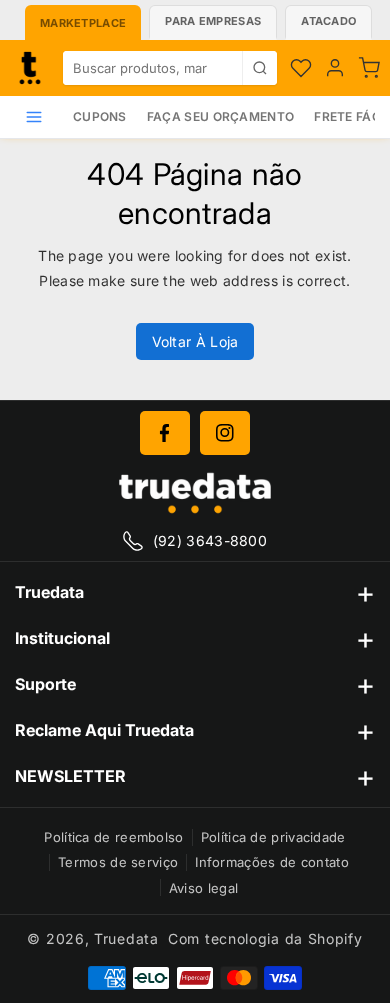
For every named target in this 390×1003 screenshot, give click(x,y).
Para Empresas (213, 21)
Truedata (126, 938)
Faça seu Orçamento (220, 116)
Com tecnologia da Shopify (265, 938)
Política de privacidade (273, 837)
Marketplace (83, 23)
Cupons (100, 116)
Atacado (328, 21)
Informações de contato (272, 862)
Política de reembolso (113, 837)
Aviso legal (203, 888)
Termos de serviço (118, 862)
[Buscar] (259, 68)
